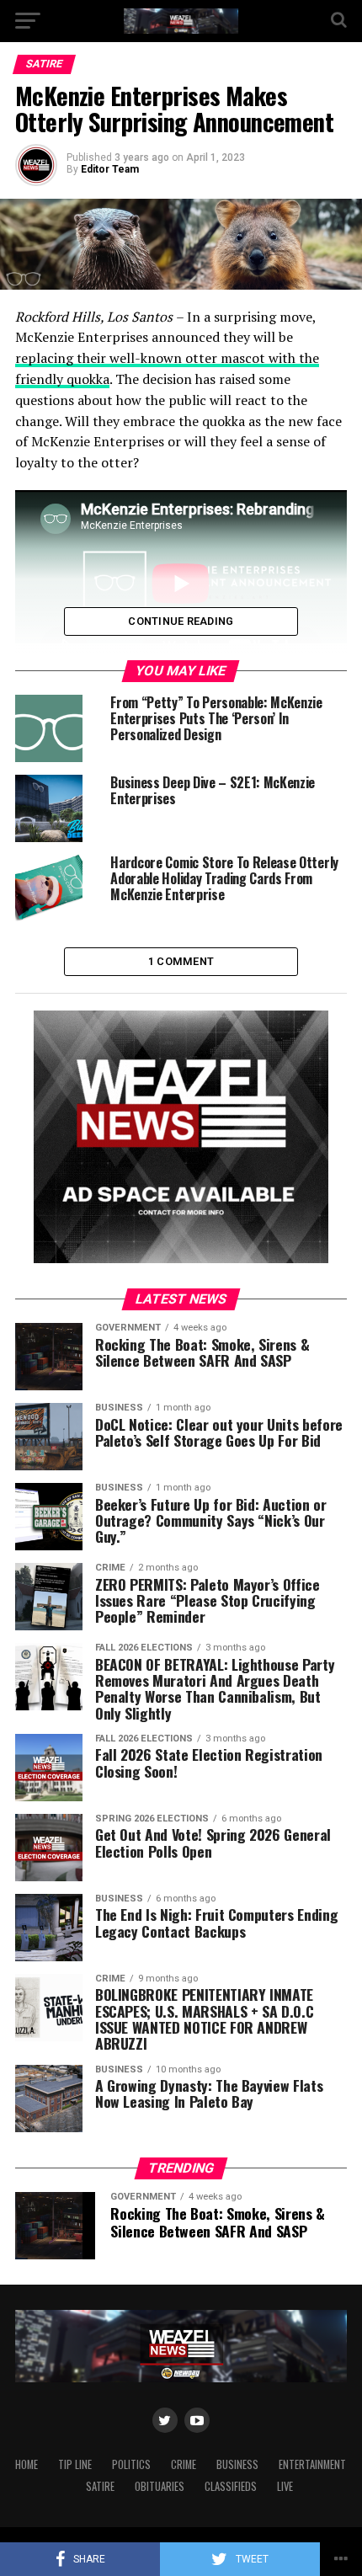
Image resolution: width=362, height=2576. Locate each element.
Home (27, 2464)
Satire (100, 2486)
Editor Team (110, 169)
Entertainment (312, 2464)
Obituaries (160, 2486)
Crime (184, 2464)
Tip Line (75, 2464)
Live (285, 2486)
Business (237, 2464)
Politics (131, 2464)
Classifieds (231, 2486)
